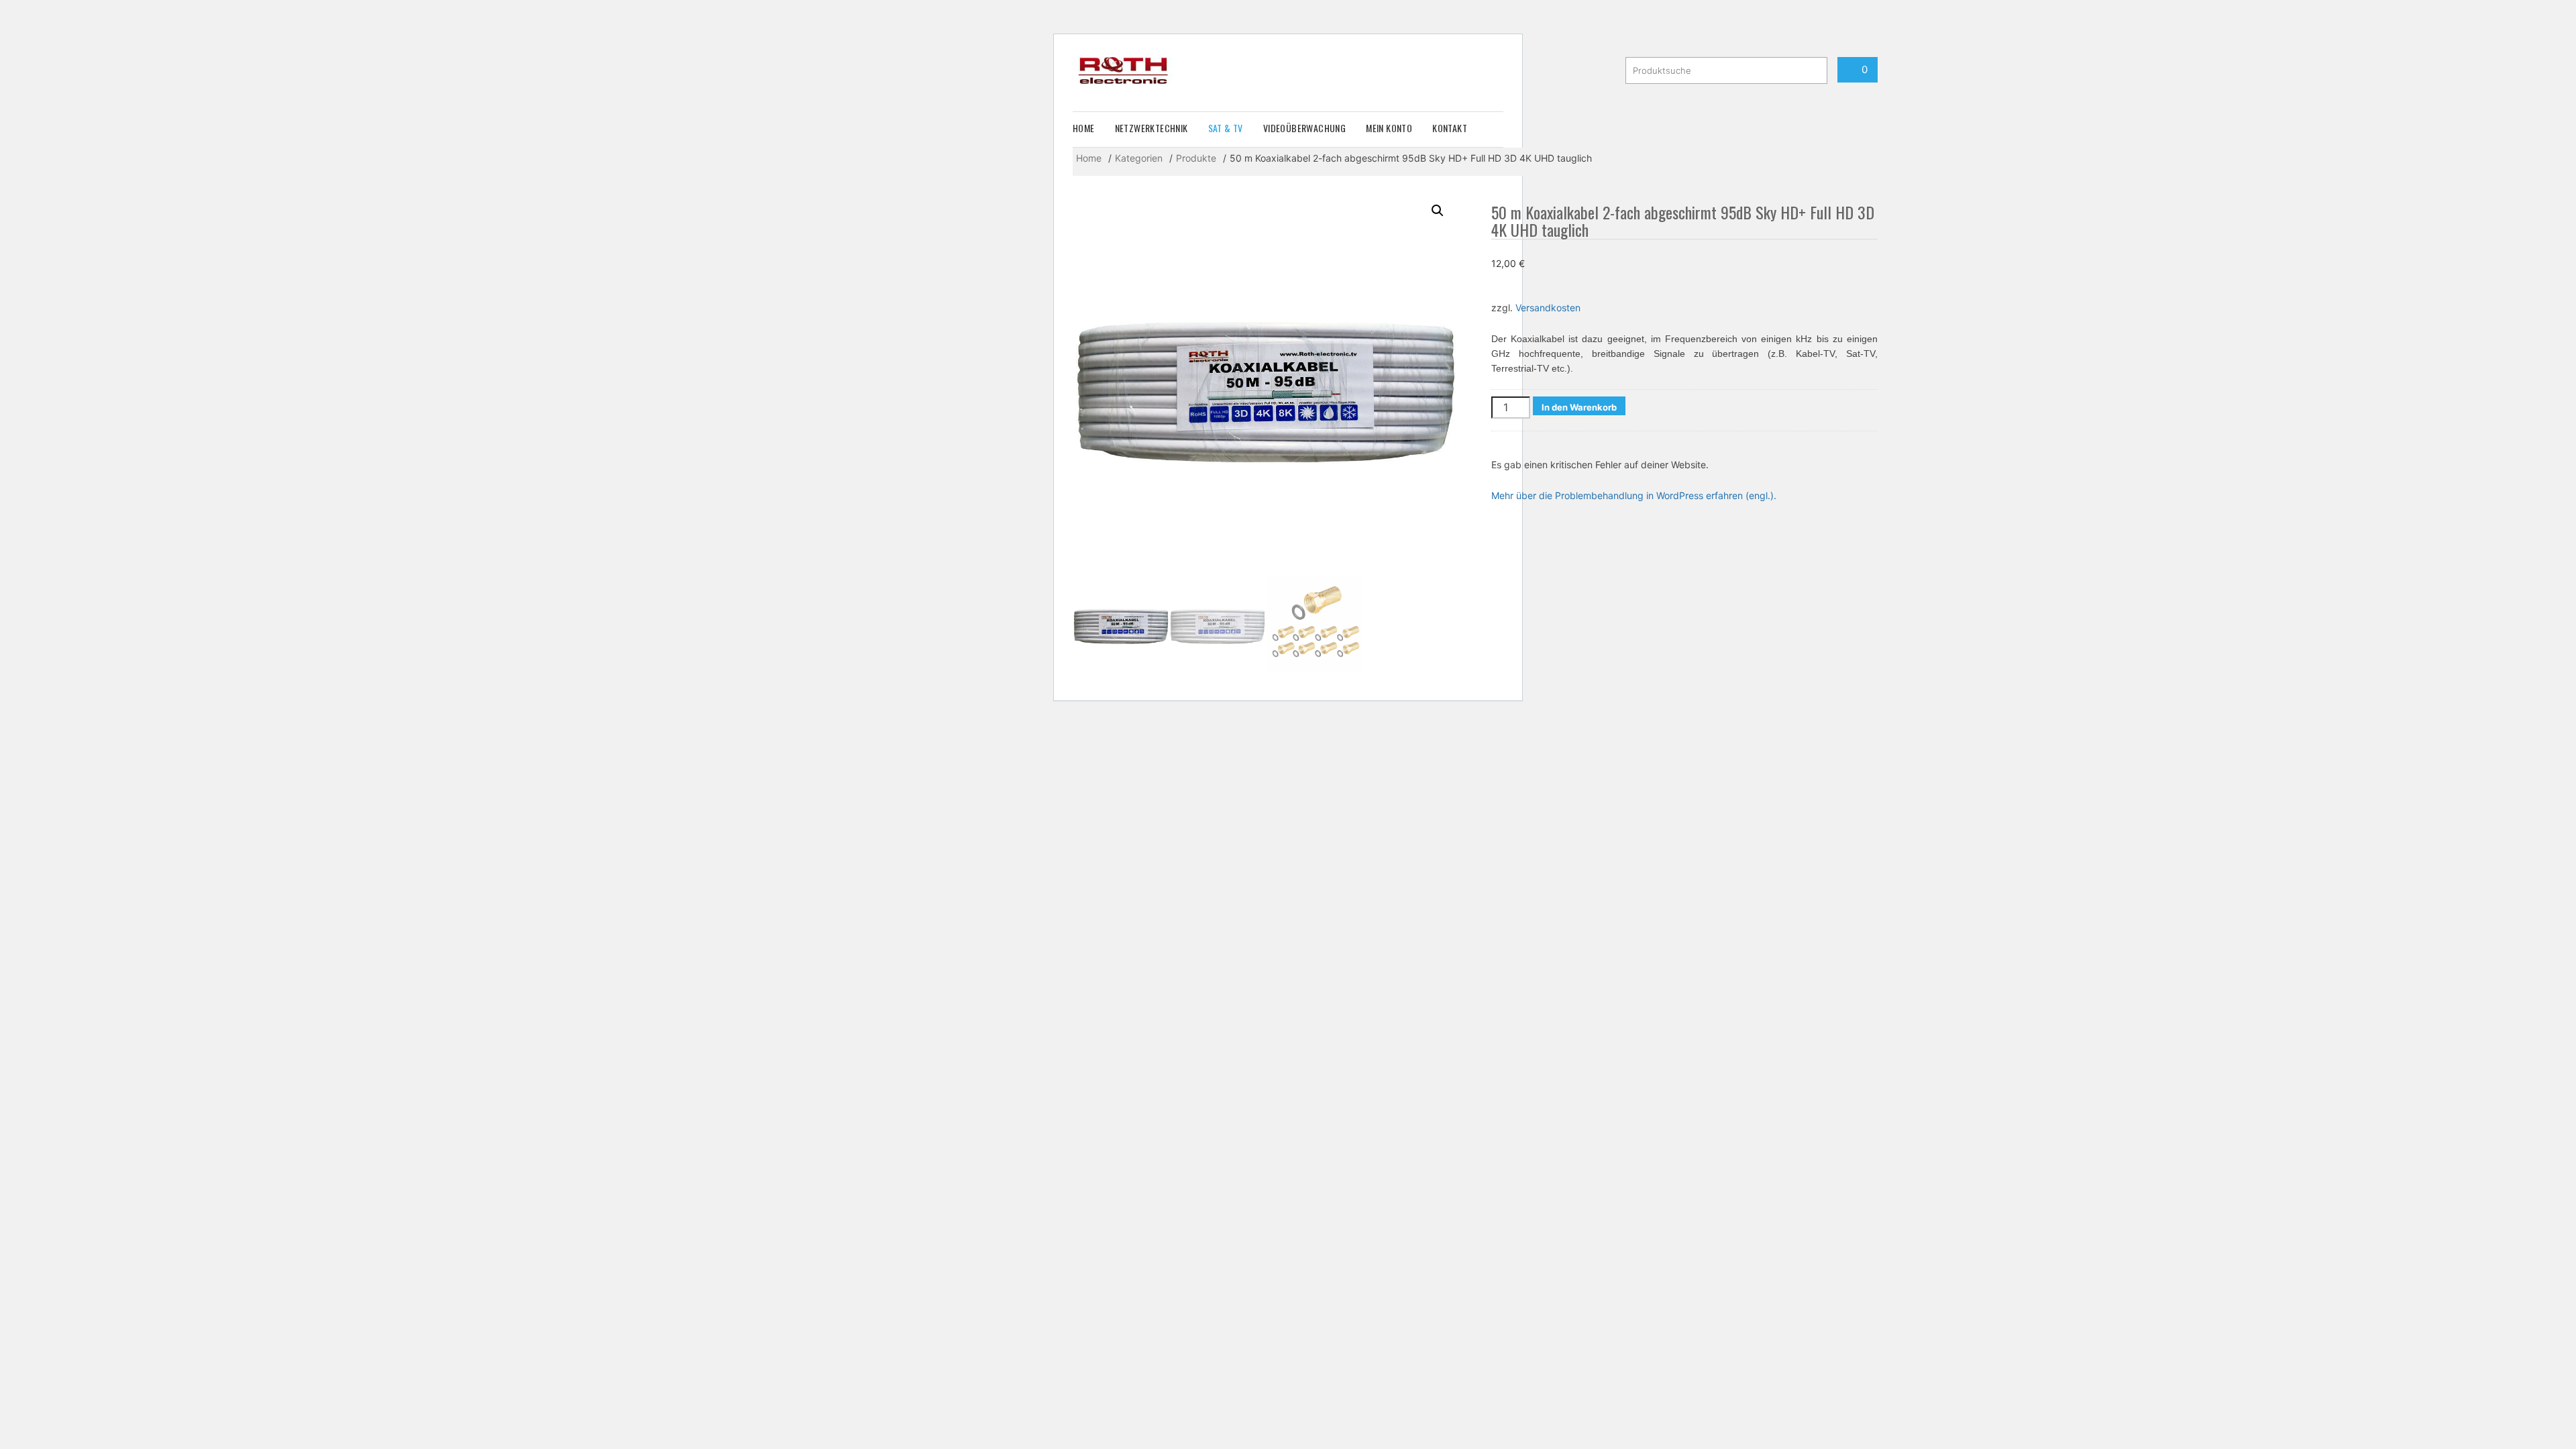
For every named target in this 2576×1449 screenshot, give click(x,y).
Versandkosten (1548, 308)
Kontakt (1450, 128)
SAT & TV (1226, 128)
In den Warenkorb (1579, 407)
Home (1084, 128)
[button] (1438, 211)
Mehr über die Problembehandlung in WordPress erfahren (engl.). (1634, 495)
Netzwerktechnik (1151, 128)
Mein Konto (1389, 128)
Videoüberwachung (1304, 128)
